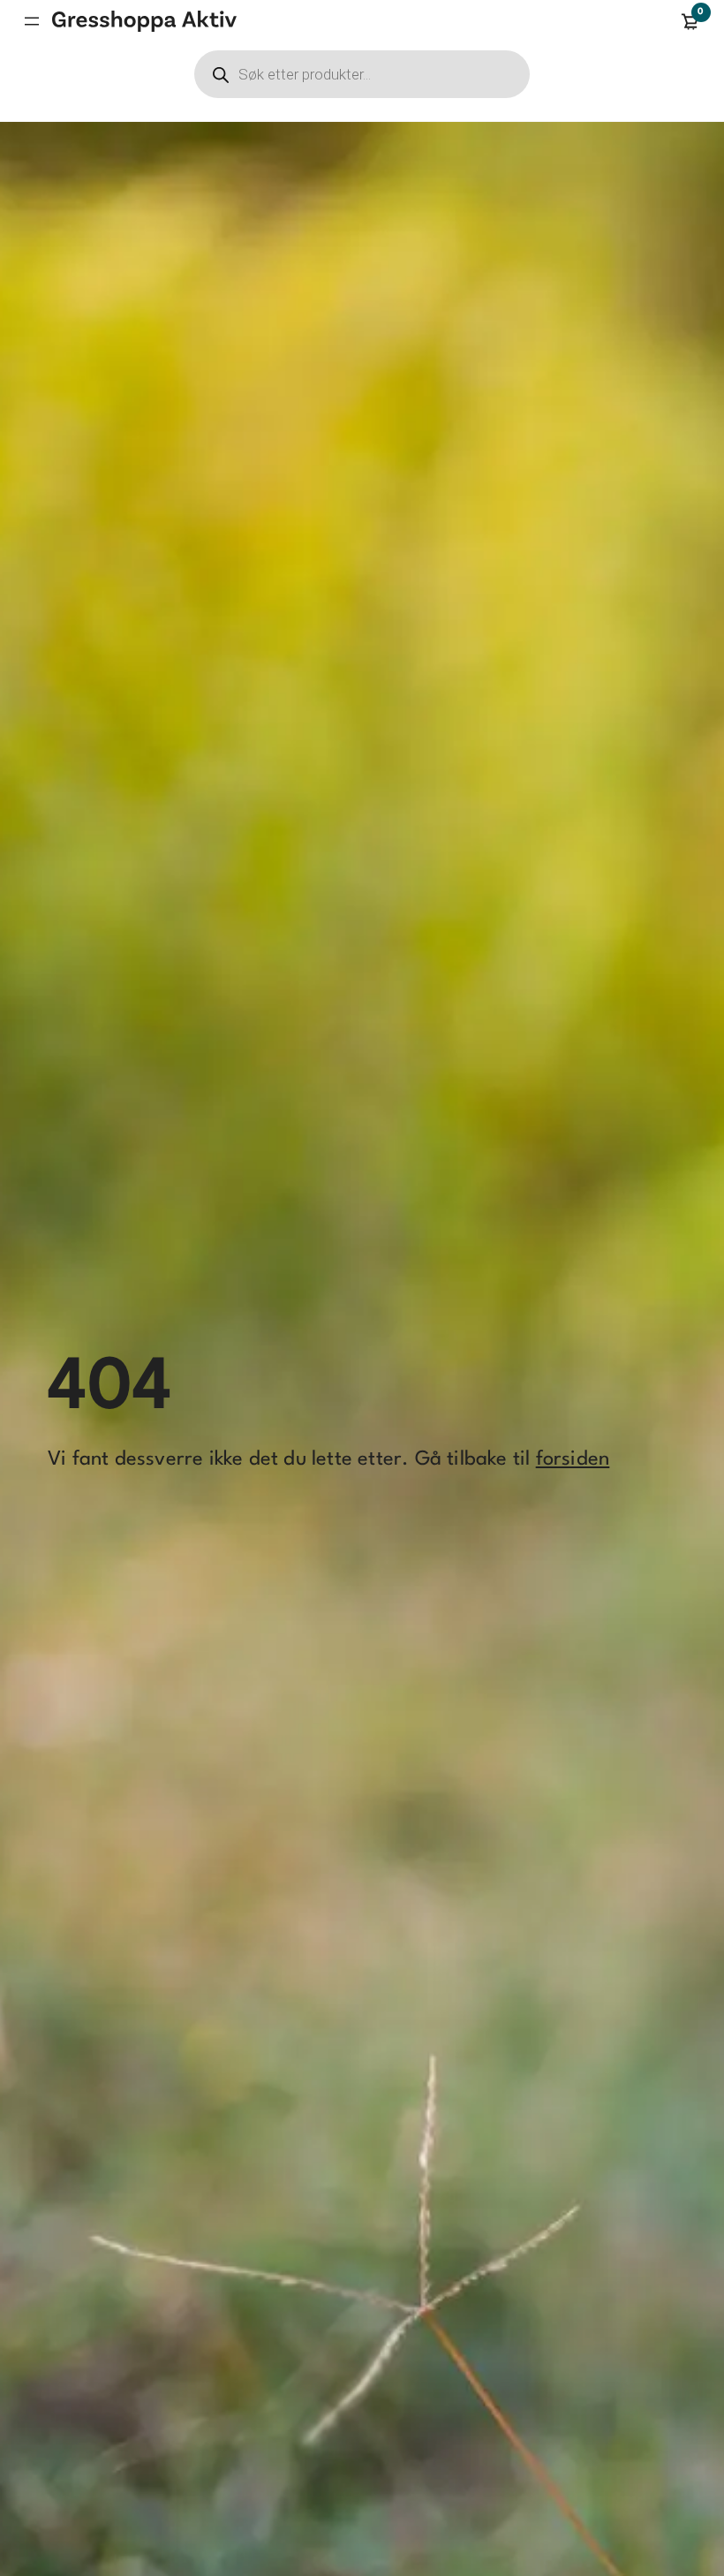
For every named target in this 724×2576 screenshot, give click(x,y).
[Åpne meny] (32, 21)
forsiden (573, 1459)
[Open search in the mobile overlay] (362, 74)
